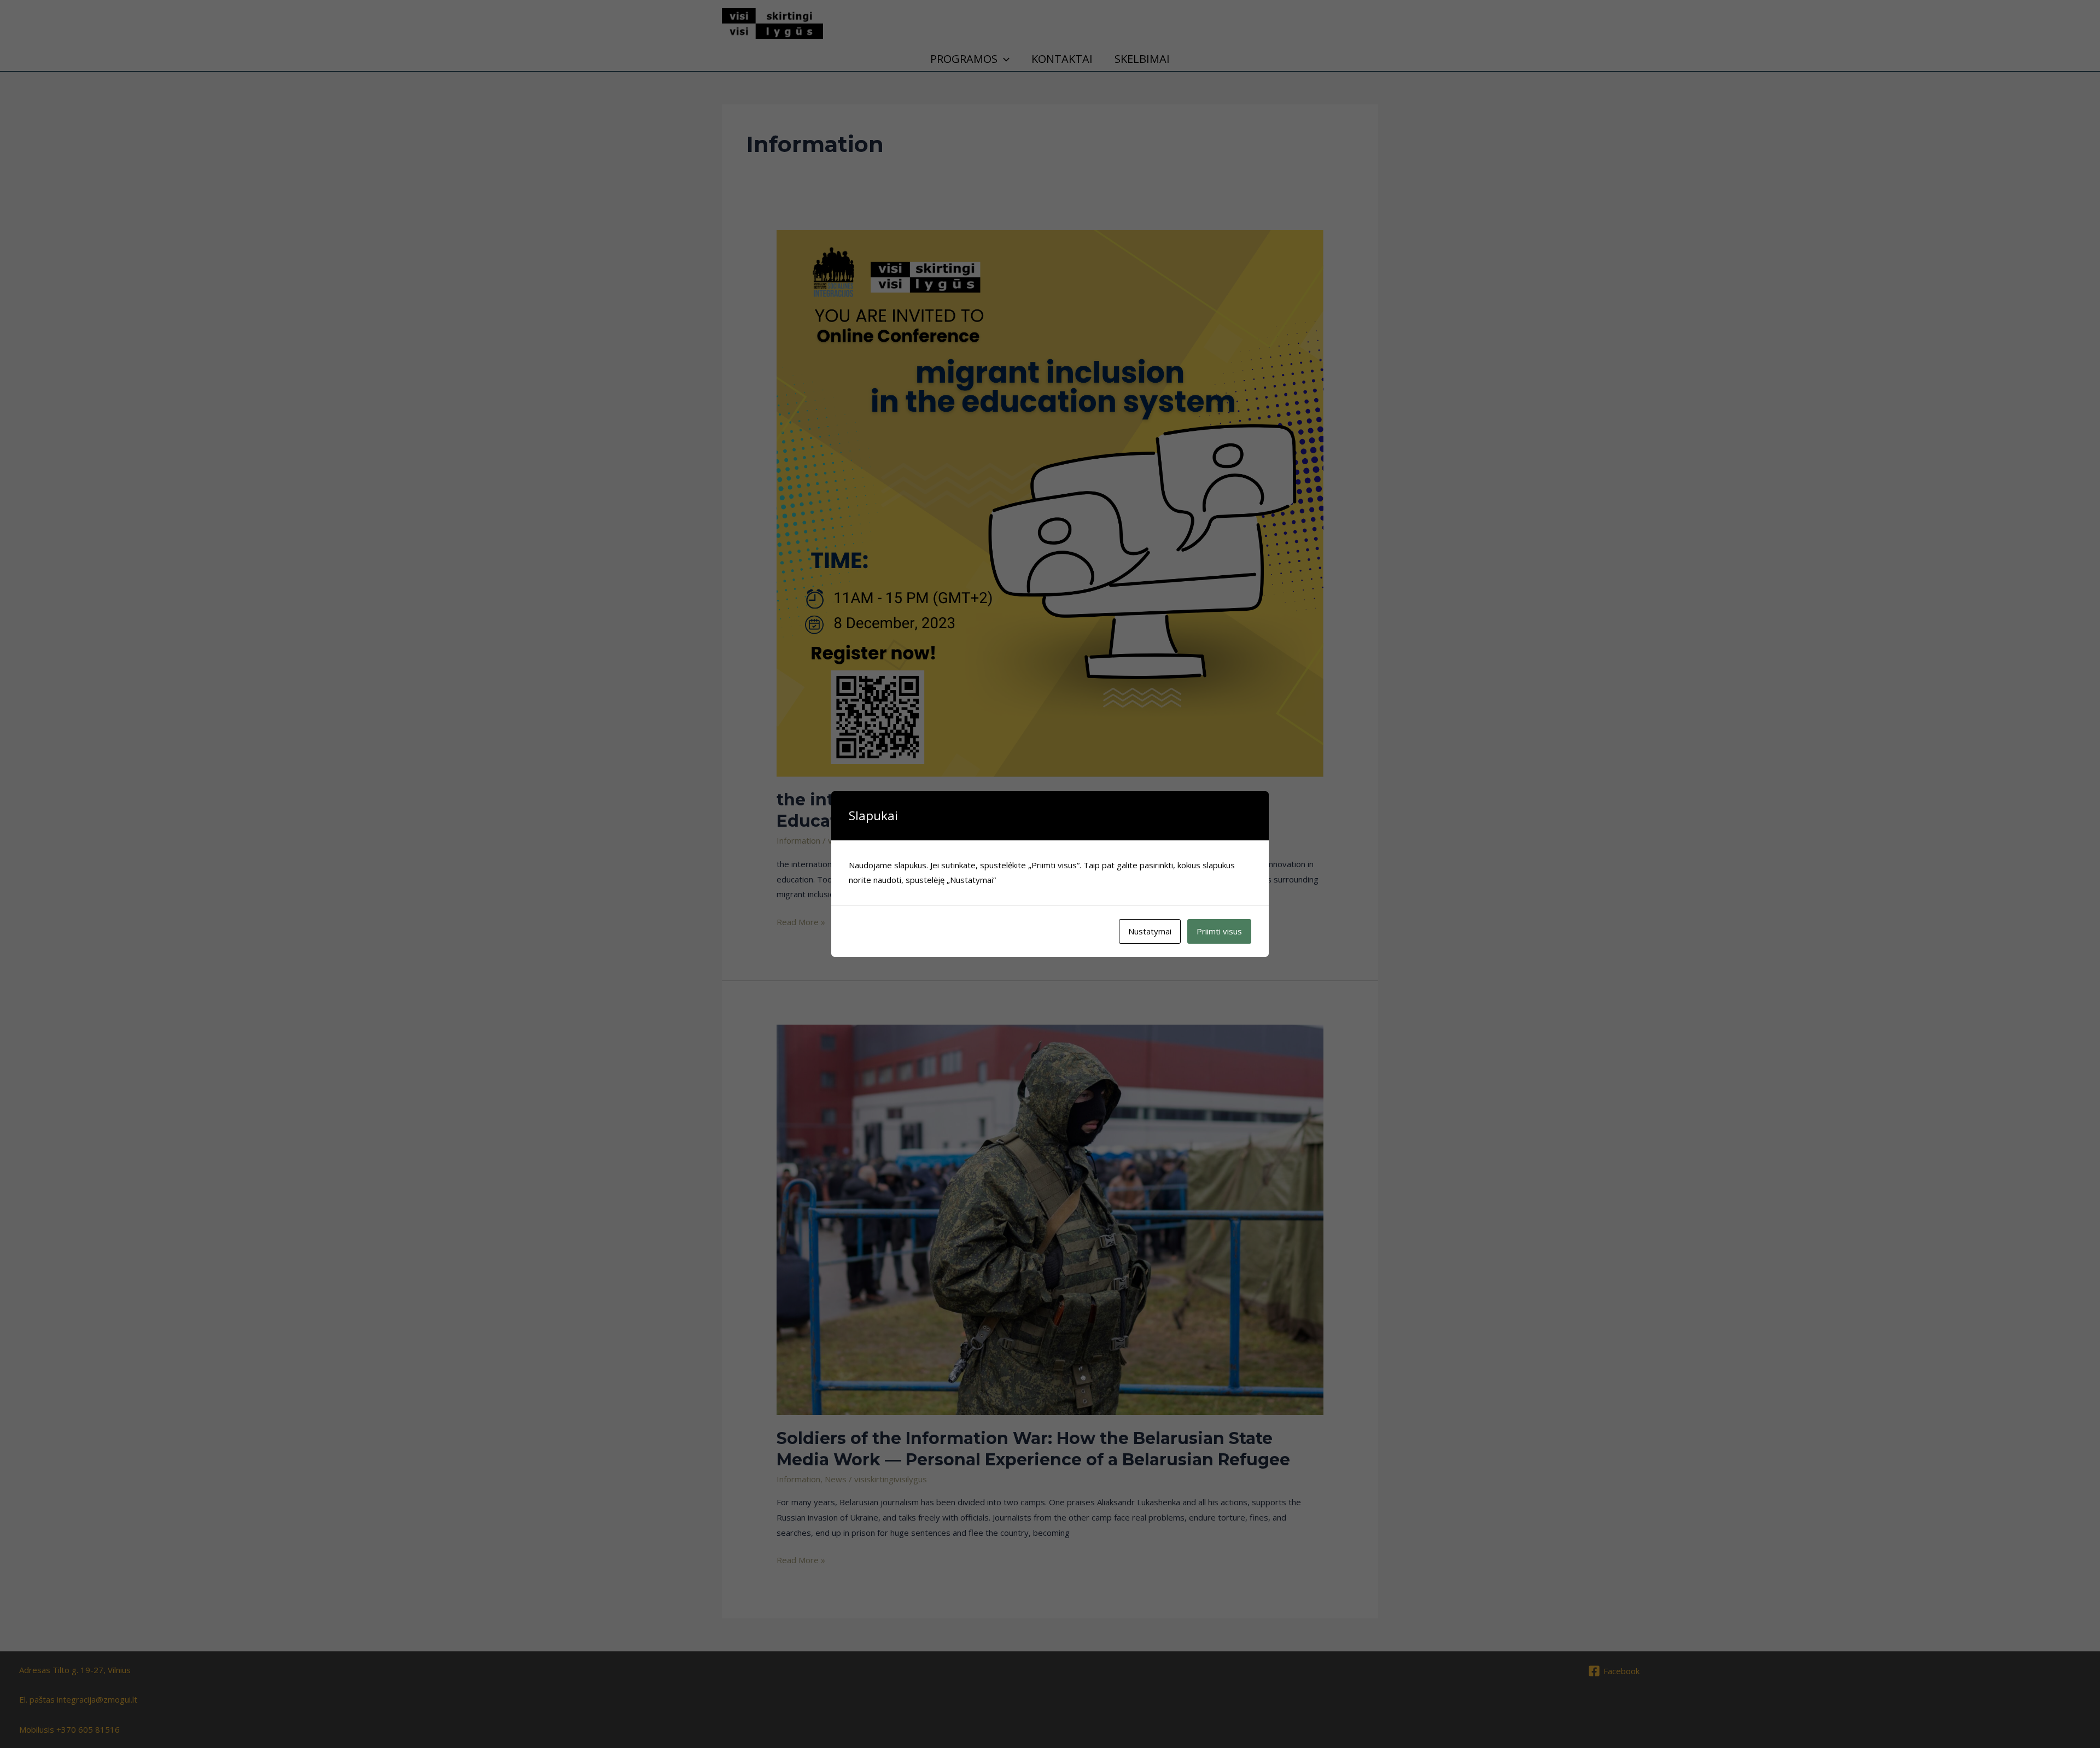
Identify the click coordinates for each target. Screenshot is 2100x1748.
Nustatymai (1150, 931)
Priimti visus (1219, 931)
